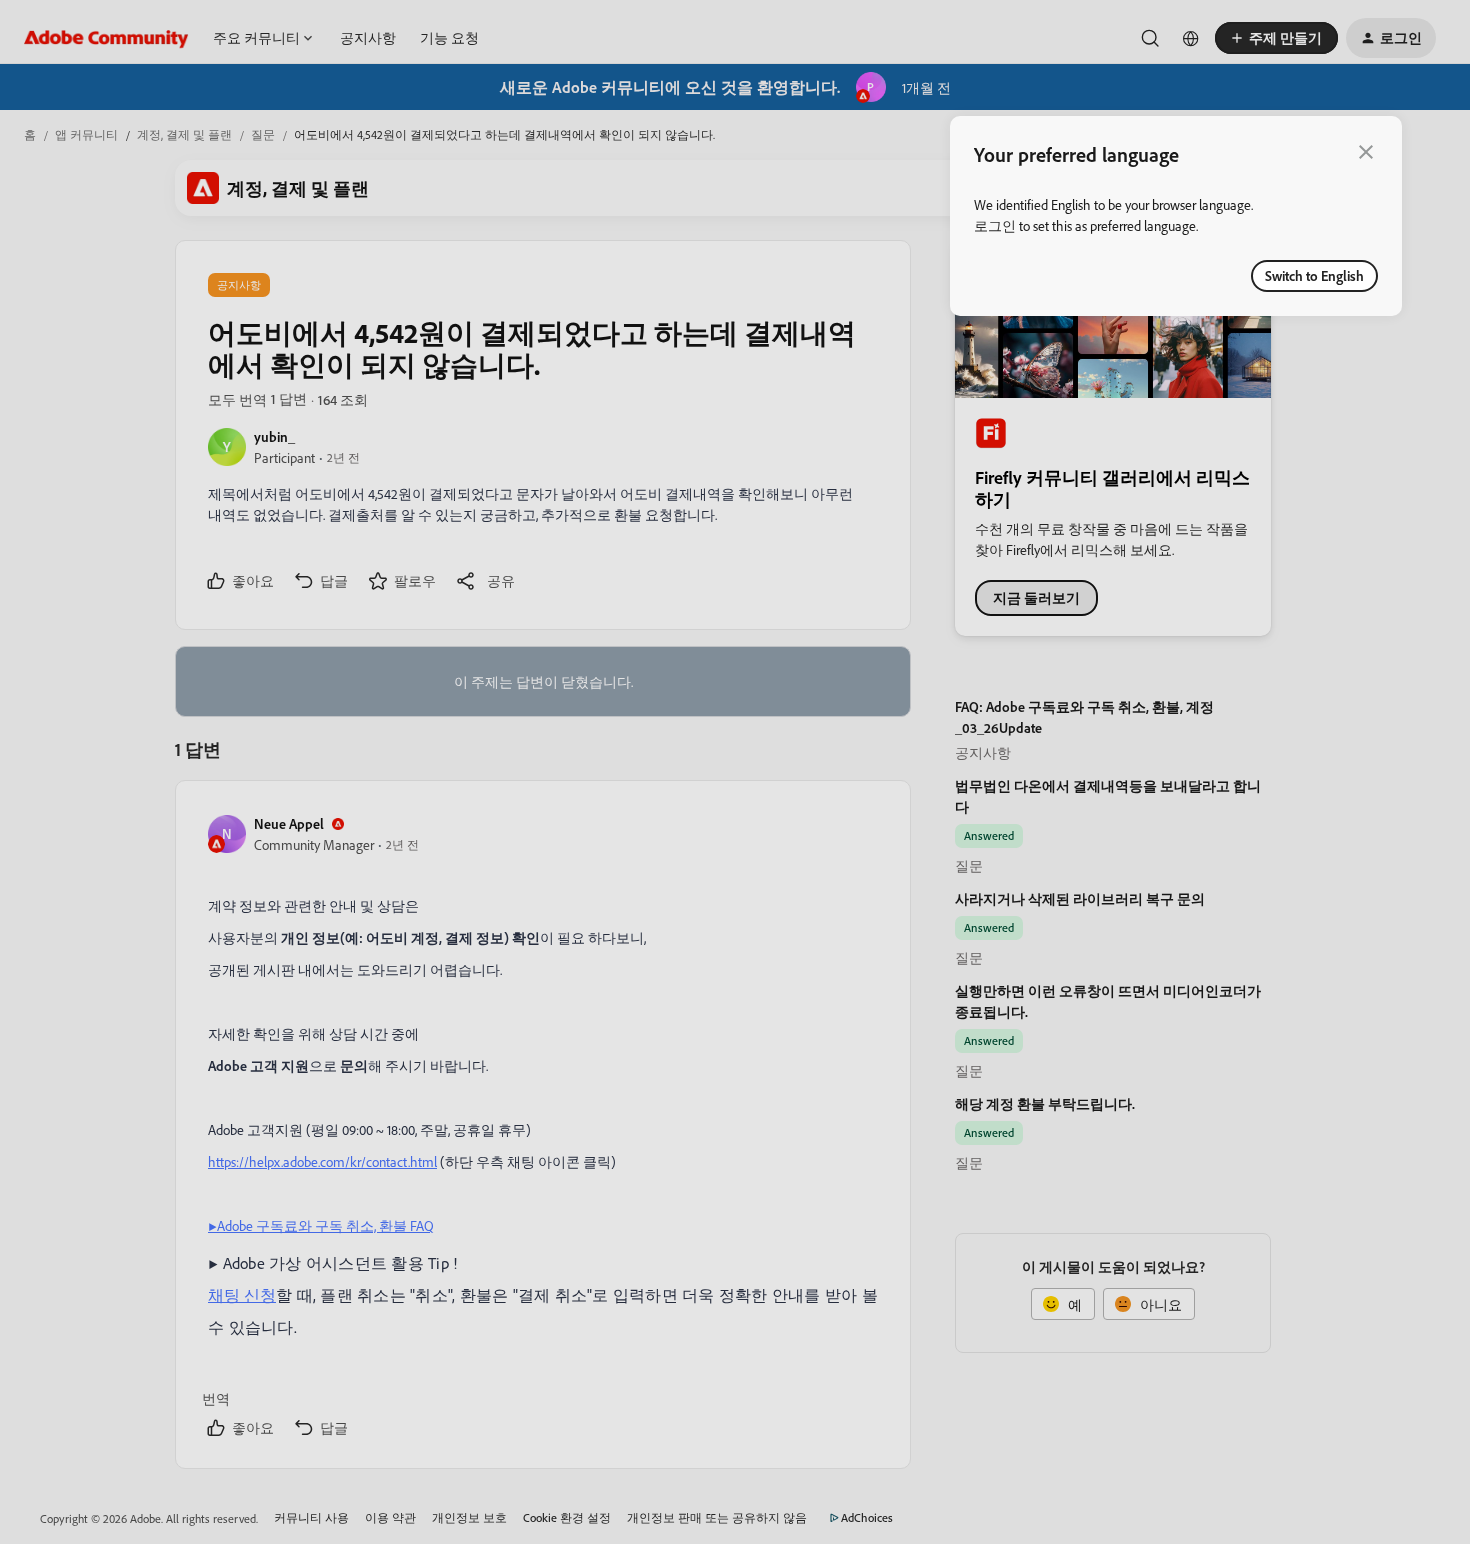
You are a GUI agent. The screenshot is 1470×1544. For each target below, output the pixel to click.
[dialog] (1176, 216)
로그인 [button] (995, 225)
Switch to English (1314, 275)
